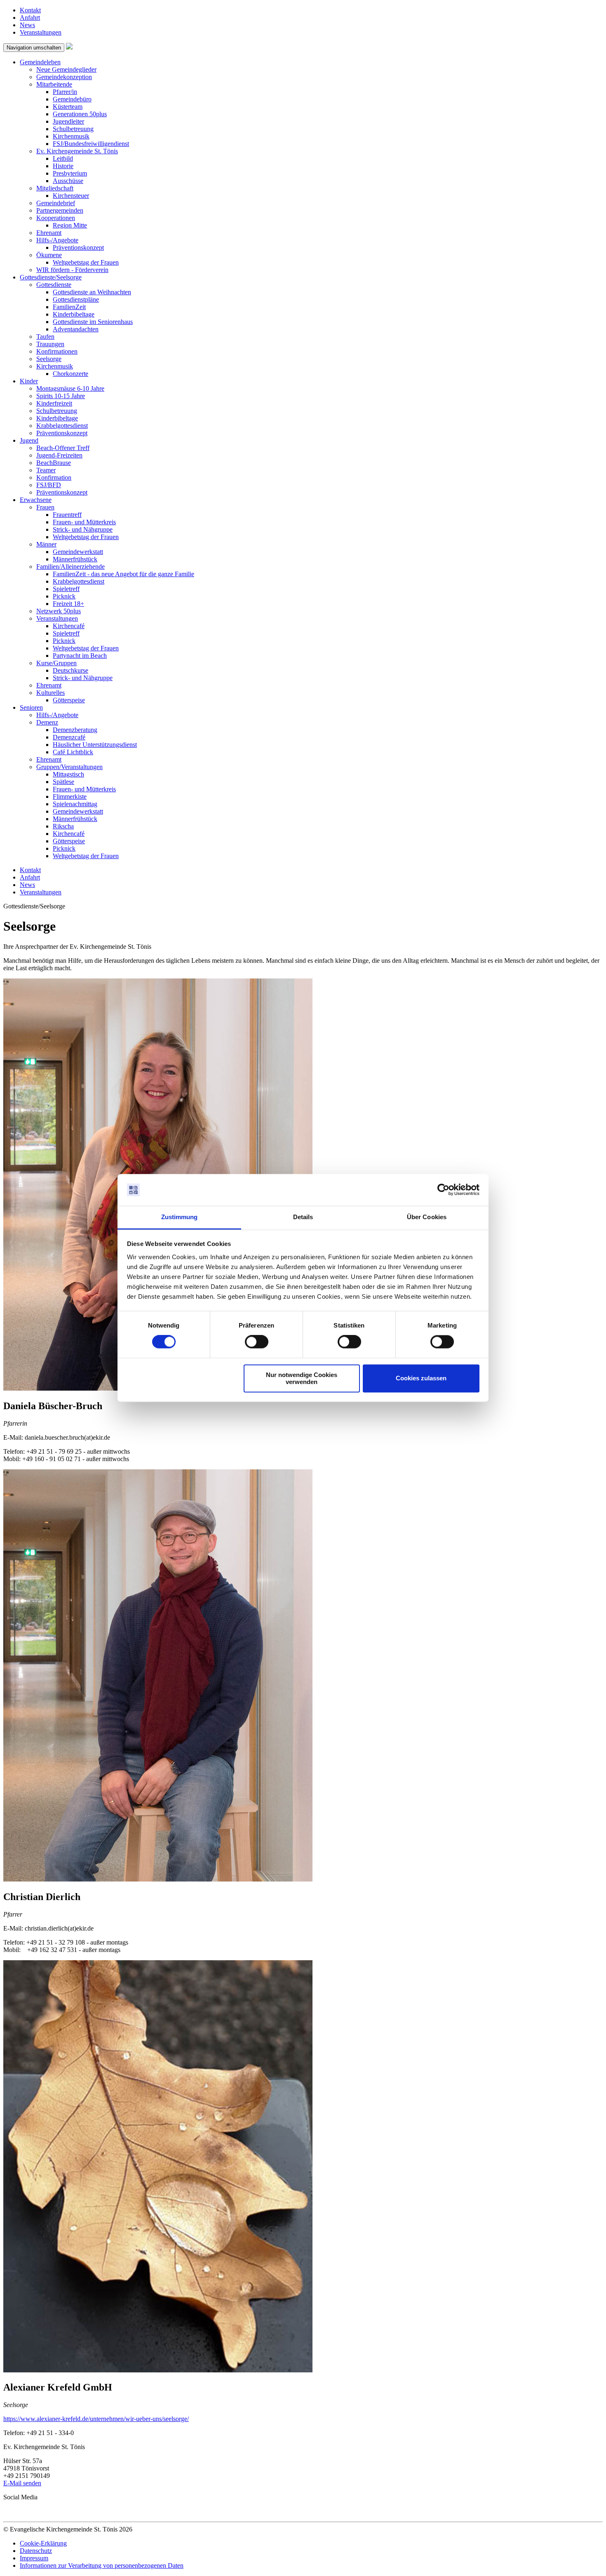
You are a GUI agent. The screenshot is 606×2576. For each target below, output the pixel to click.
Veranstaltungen (41, 32)
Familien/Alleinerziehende (70, 567)
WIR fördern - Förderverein (72, 270)
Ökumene (49, 255)
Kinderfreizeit (54, 403)
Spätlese (63, 782)
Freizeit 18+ (68, 604)
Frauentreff (67, 515)
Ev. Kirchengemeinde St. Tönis (77, 151)
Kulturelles (50, 693)
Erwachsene (36, 500)
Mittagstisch (68, 774)
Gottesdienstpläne (76, 299)
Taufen (45, 337)
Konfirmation (54, 477)
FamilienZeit (69, 307)
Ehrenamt (49, 233)
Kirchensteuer (71, 196)
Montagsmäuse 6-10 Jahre (70, 388)
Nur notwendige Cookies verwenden (302, 1378)
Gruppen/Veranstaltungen (69, 767)
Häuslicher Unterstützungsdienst (95, 745)
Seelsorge (49, 359)
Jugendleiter (68, 121)
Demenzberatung (75, 730)
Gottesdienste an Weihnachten (92, 292)
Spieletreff (66, 589)
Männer (46, 544)
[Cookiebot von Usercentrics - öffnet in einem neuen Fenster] (443, 1190)
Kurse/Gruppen (56, 663)
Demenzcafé (69, 737)
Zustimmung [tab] (180, 1217)
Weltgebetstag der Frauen (86, 262)
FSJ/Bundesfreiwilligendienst (91, 144)
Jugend (29, 440)
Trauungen (50, 344)
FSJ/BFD (49, 485)
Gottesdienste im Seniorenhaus (93, 322)
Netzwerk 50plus (59, 611)
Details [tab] (303, 1217)
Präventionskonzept (78, 248)
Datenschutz (36, 2551)
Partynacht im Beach (80, 656)
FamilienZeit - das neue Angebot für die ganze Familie (123, 574)
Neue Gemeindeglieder (66, 69)
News (27, 25)
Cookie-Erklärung (43, 2543)
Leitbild (63, 158)
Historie (63, 166)
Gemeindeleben (40, 62)
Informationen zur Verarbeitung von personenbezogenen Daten (102, 2565)
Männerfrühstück (75, 559)
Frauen (45, 507)
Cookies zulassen (421, 1378)
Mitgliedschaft (55, 188)
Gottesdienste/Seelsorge (51, 277)
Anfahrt (30, 18)
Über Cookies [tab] (427, 1217)
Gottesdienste (54, 285)
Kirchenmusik (71, 136)
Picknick (64, 596)
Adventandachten (76, 329)
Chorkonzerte (70, 374)
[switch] (257, 1342)
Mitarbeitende (54, 84)
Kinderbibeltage (74, 314)
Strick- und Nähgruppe (83, 529)
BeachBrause (54, 463)
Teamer (46, 470)
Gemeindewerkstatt (78, 552)
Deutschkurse (70, 670)
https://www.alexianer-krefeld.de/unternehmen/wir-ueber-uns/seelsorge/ (96, 2419)
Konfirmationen (57, 351)
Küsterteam (68, 107)
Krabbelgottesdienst (62, 426)
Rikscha (63, 826)
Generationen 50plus (80, 114)
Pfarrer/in (65, 92)
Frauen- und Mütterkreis (84, 522)
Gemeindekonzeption (64, 77)
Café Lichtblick (73, 752)
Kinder (29, 381)
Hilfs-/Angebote (57, 240)
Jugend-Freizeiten (59, 455)
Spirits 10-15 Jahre (61, 396)
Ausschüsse (68, 181)
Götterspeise (69, 700)
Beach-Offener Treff (63, 448)
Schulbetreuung (73, 129)
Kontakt (30, 10)
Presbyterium (70, 173)
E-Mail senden (22, 2483)
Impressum (34, 2558)
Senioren (31, 707)
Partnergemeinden (60, 210)
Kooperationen (56, 218)
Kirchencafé (69, 626)
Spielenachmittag (75, 804)
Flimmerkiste (70, 796)
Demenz (47, 722)
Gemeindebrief (56, 203)
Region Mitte (70, 225)
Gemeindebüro (72, 99)
